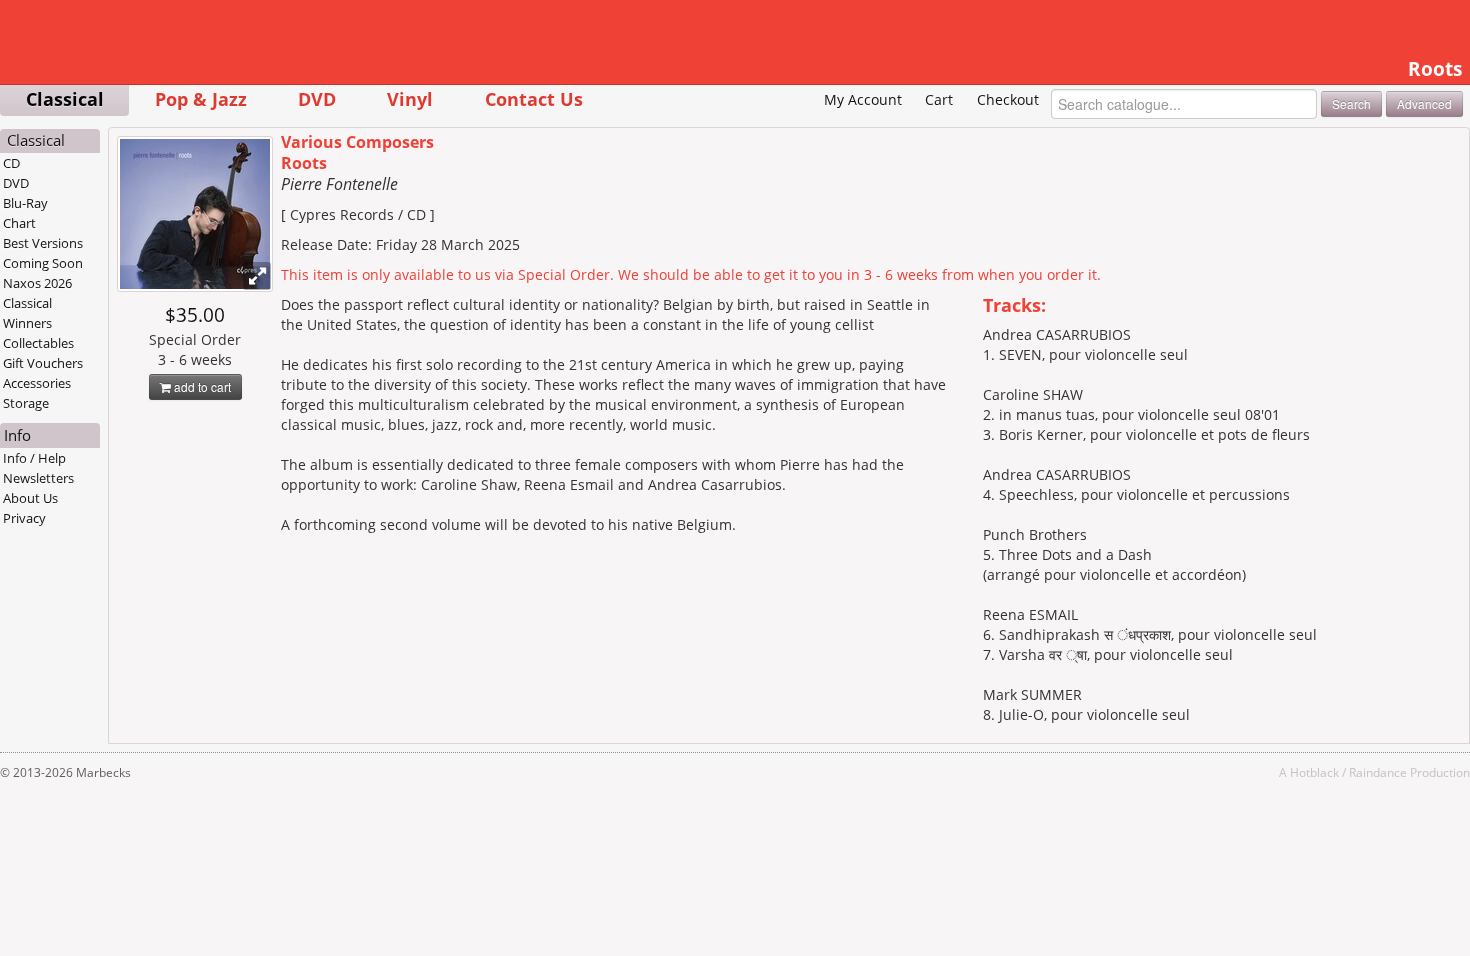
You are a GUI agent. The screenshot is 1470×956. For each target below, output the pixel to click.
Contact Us (534, 98)
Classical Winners (27, 313)
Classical (65, 98)
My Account (863, 99)
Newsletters (38, 478)
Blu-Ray (25, 203)
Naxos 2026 (37, 283)
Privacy (24, 518)
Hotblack (1314, 772)
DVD (317, 98)
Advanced (1424, 103)
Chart (19, 223)
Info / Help (34, 458)
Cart (939, 99)
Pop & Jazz (201, 98)
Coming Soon (43, 263)
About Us (30, 498)
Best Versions (43, 243)
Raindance (1378, 772)
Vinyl (410, 98)
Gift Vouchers (43, 363)
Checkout (1008, 99)
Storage (26, 403)
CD (11, 163)
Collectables (38, 343)
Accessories (37, 383)
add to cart (201, 386)
